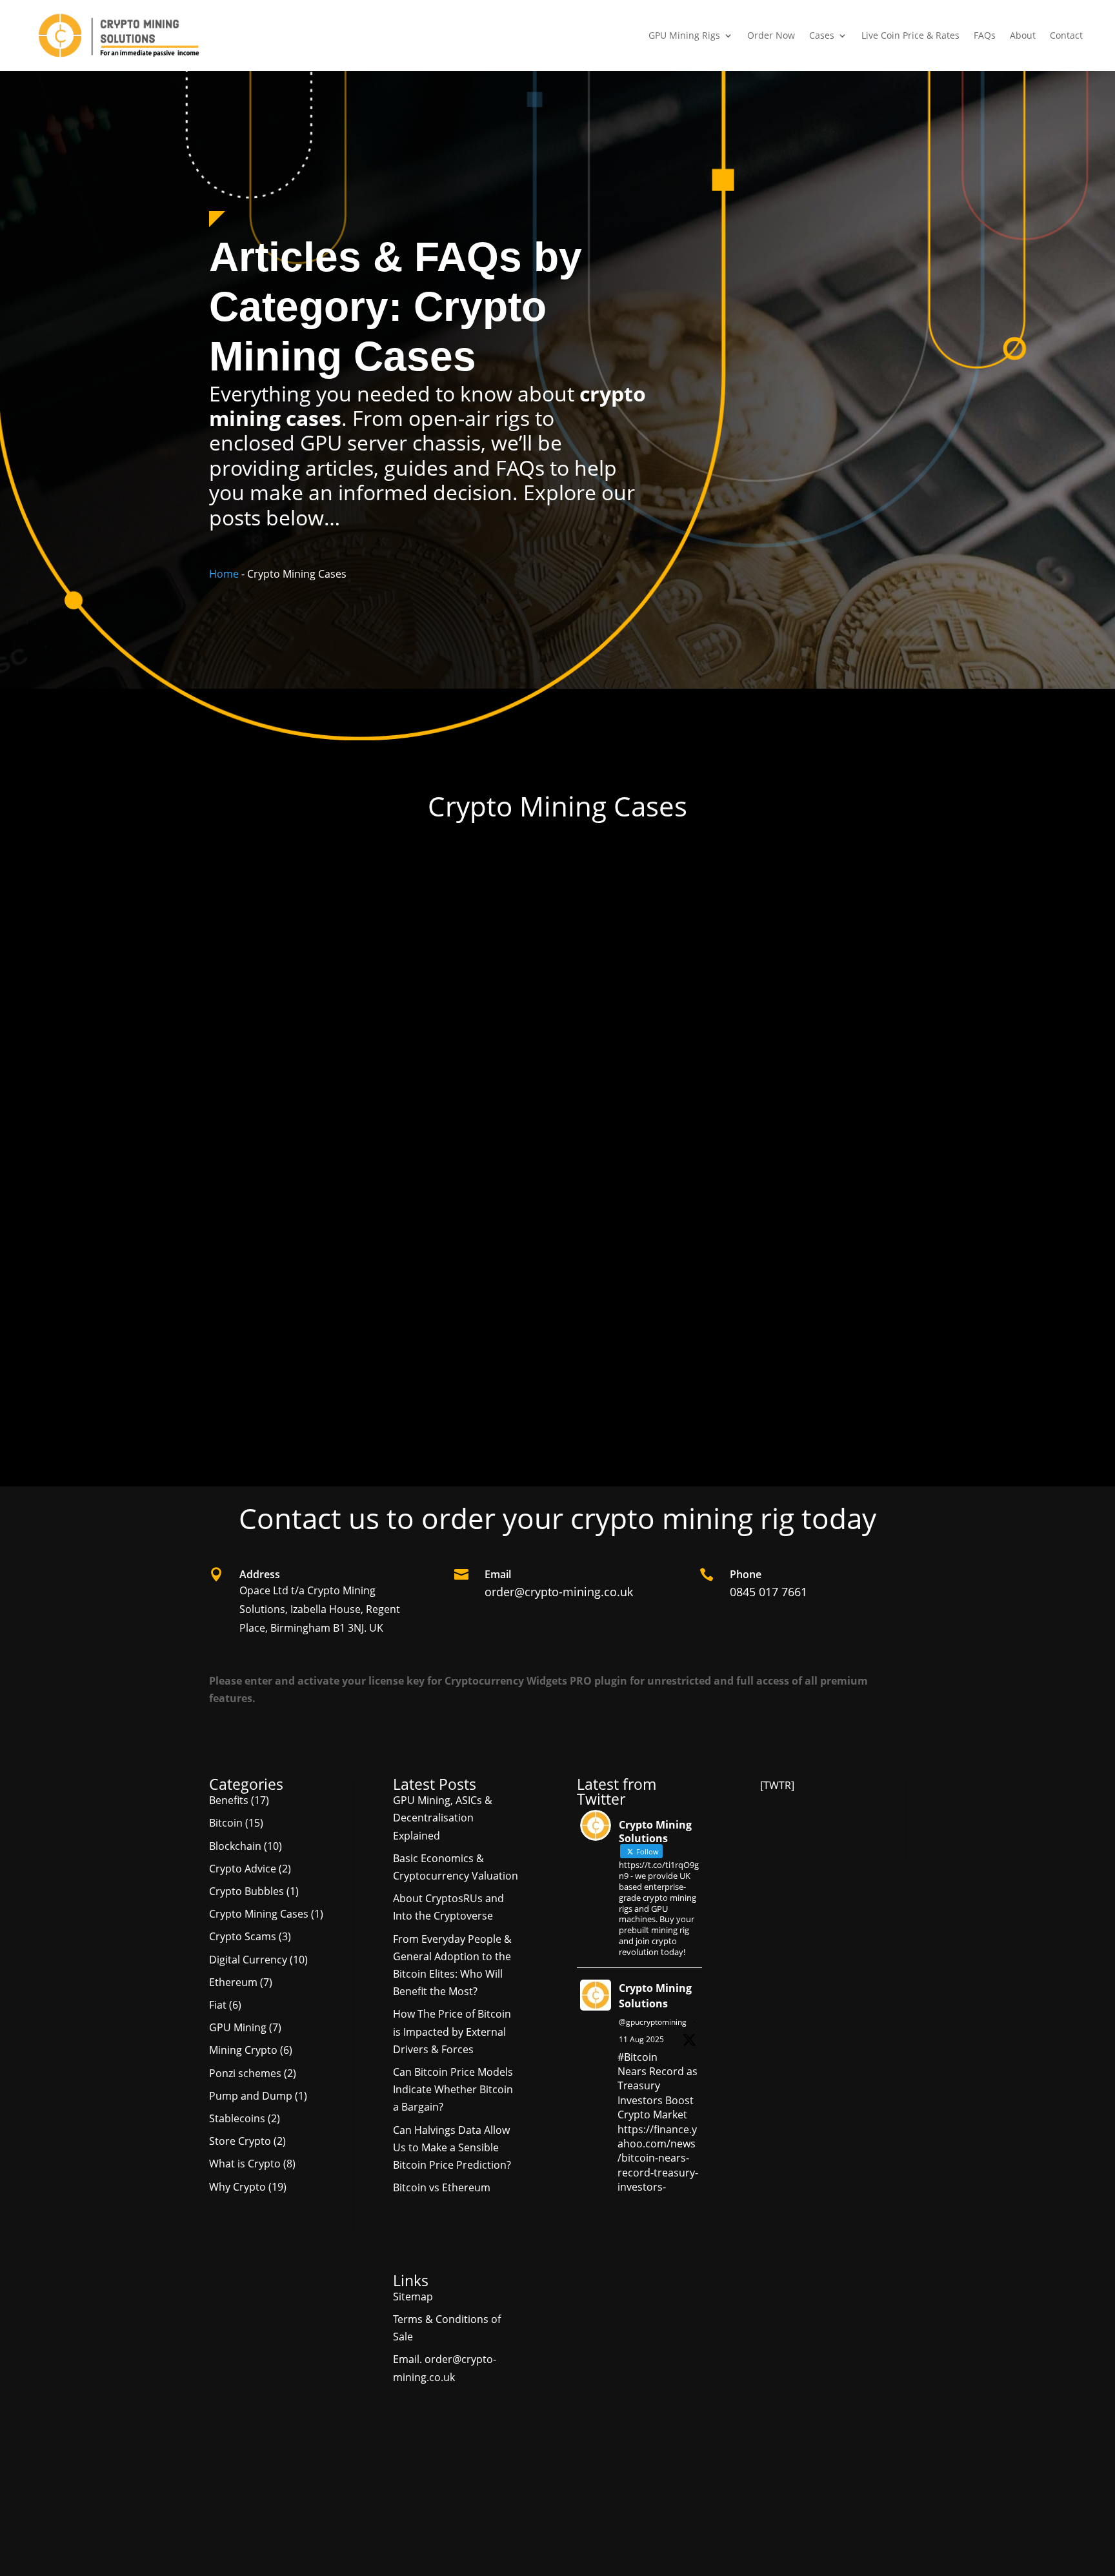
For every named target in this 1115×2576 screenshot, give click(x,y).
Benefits (301, 1400)
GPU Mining (442, 1400)
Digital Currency (248, 1960)
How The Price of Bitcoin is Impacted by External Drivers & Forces (452, 2031)
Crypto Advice (243, 1869)
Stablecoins (237, 2118)
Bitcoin (226, 1823)
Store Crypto (240, 2141)
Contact (1066, 35)
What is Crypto (245, 2164)
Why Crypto (237, 2187)
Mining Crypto (243, 2050)
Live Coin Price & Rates (910, 35)
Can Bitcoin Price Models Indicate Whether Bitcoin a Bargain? (453, 2089)
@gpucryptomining (653, 2022)
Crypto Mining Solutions (655, 1996)
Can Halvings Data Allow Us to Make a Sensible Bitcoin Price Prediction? (452, 2147)
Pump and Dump (251, 2096)
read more (250, 1439)
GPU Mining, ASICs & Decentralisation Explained (443, 1818)
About (1023, 35)
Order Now (771, 35)
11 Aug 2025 (641, 2039)
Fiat (218, 2005)
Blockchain (235, 1846)
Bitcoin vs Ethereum (442, 2187)
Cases (822, 35)
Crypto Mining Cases (368, 1400)
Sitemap (413, 2297)
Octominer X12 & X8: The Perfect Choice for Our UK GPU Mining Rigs (407, 1385)
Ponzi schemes (245, 2073)
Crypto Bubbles (246, 1891)
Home (224, 574)
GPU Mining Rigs (684, 35)
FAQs (985, 35)
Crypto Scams (243, 1936)
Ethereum (233, 1982)
